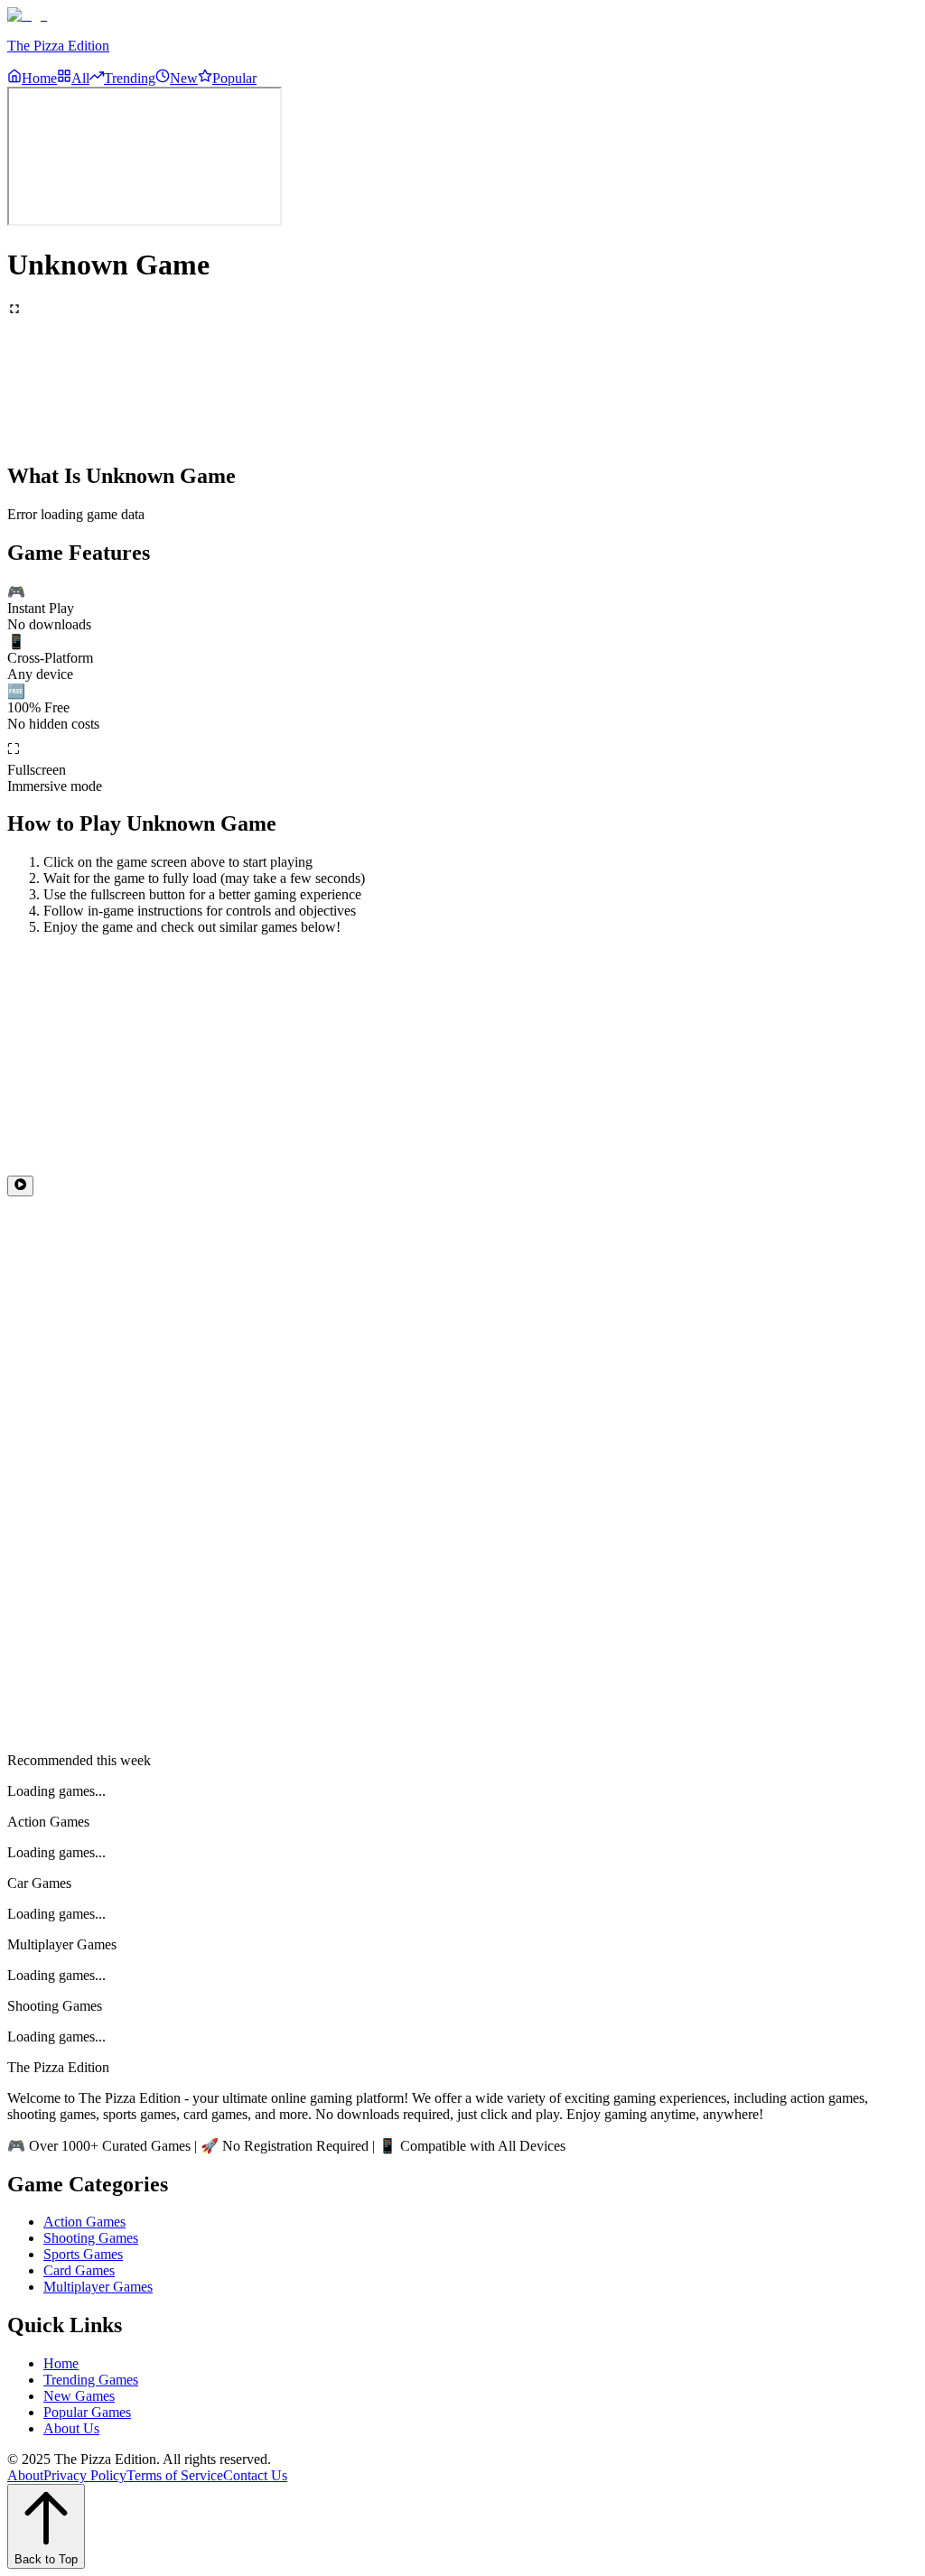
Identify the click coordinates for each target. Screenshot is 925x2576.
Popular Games (87, 2412)
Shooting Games (91, 2238)
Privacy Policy (85, 2475)
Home (61, 2363)
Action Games (84, 2222)
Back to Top (46, 2559)
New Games (79, 2396)
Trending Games (91, 2380)
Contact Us (255, 2475)
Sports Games (83, 2254)
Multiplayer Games (98, 2287)
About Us (71, 2428)
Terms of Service (175, 2475)
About (25, 2475)
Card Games (79, 2270)
